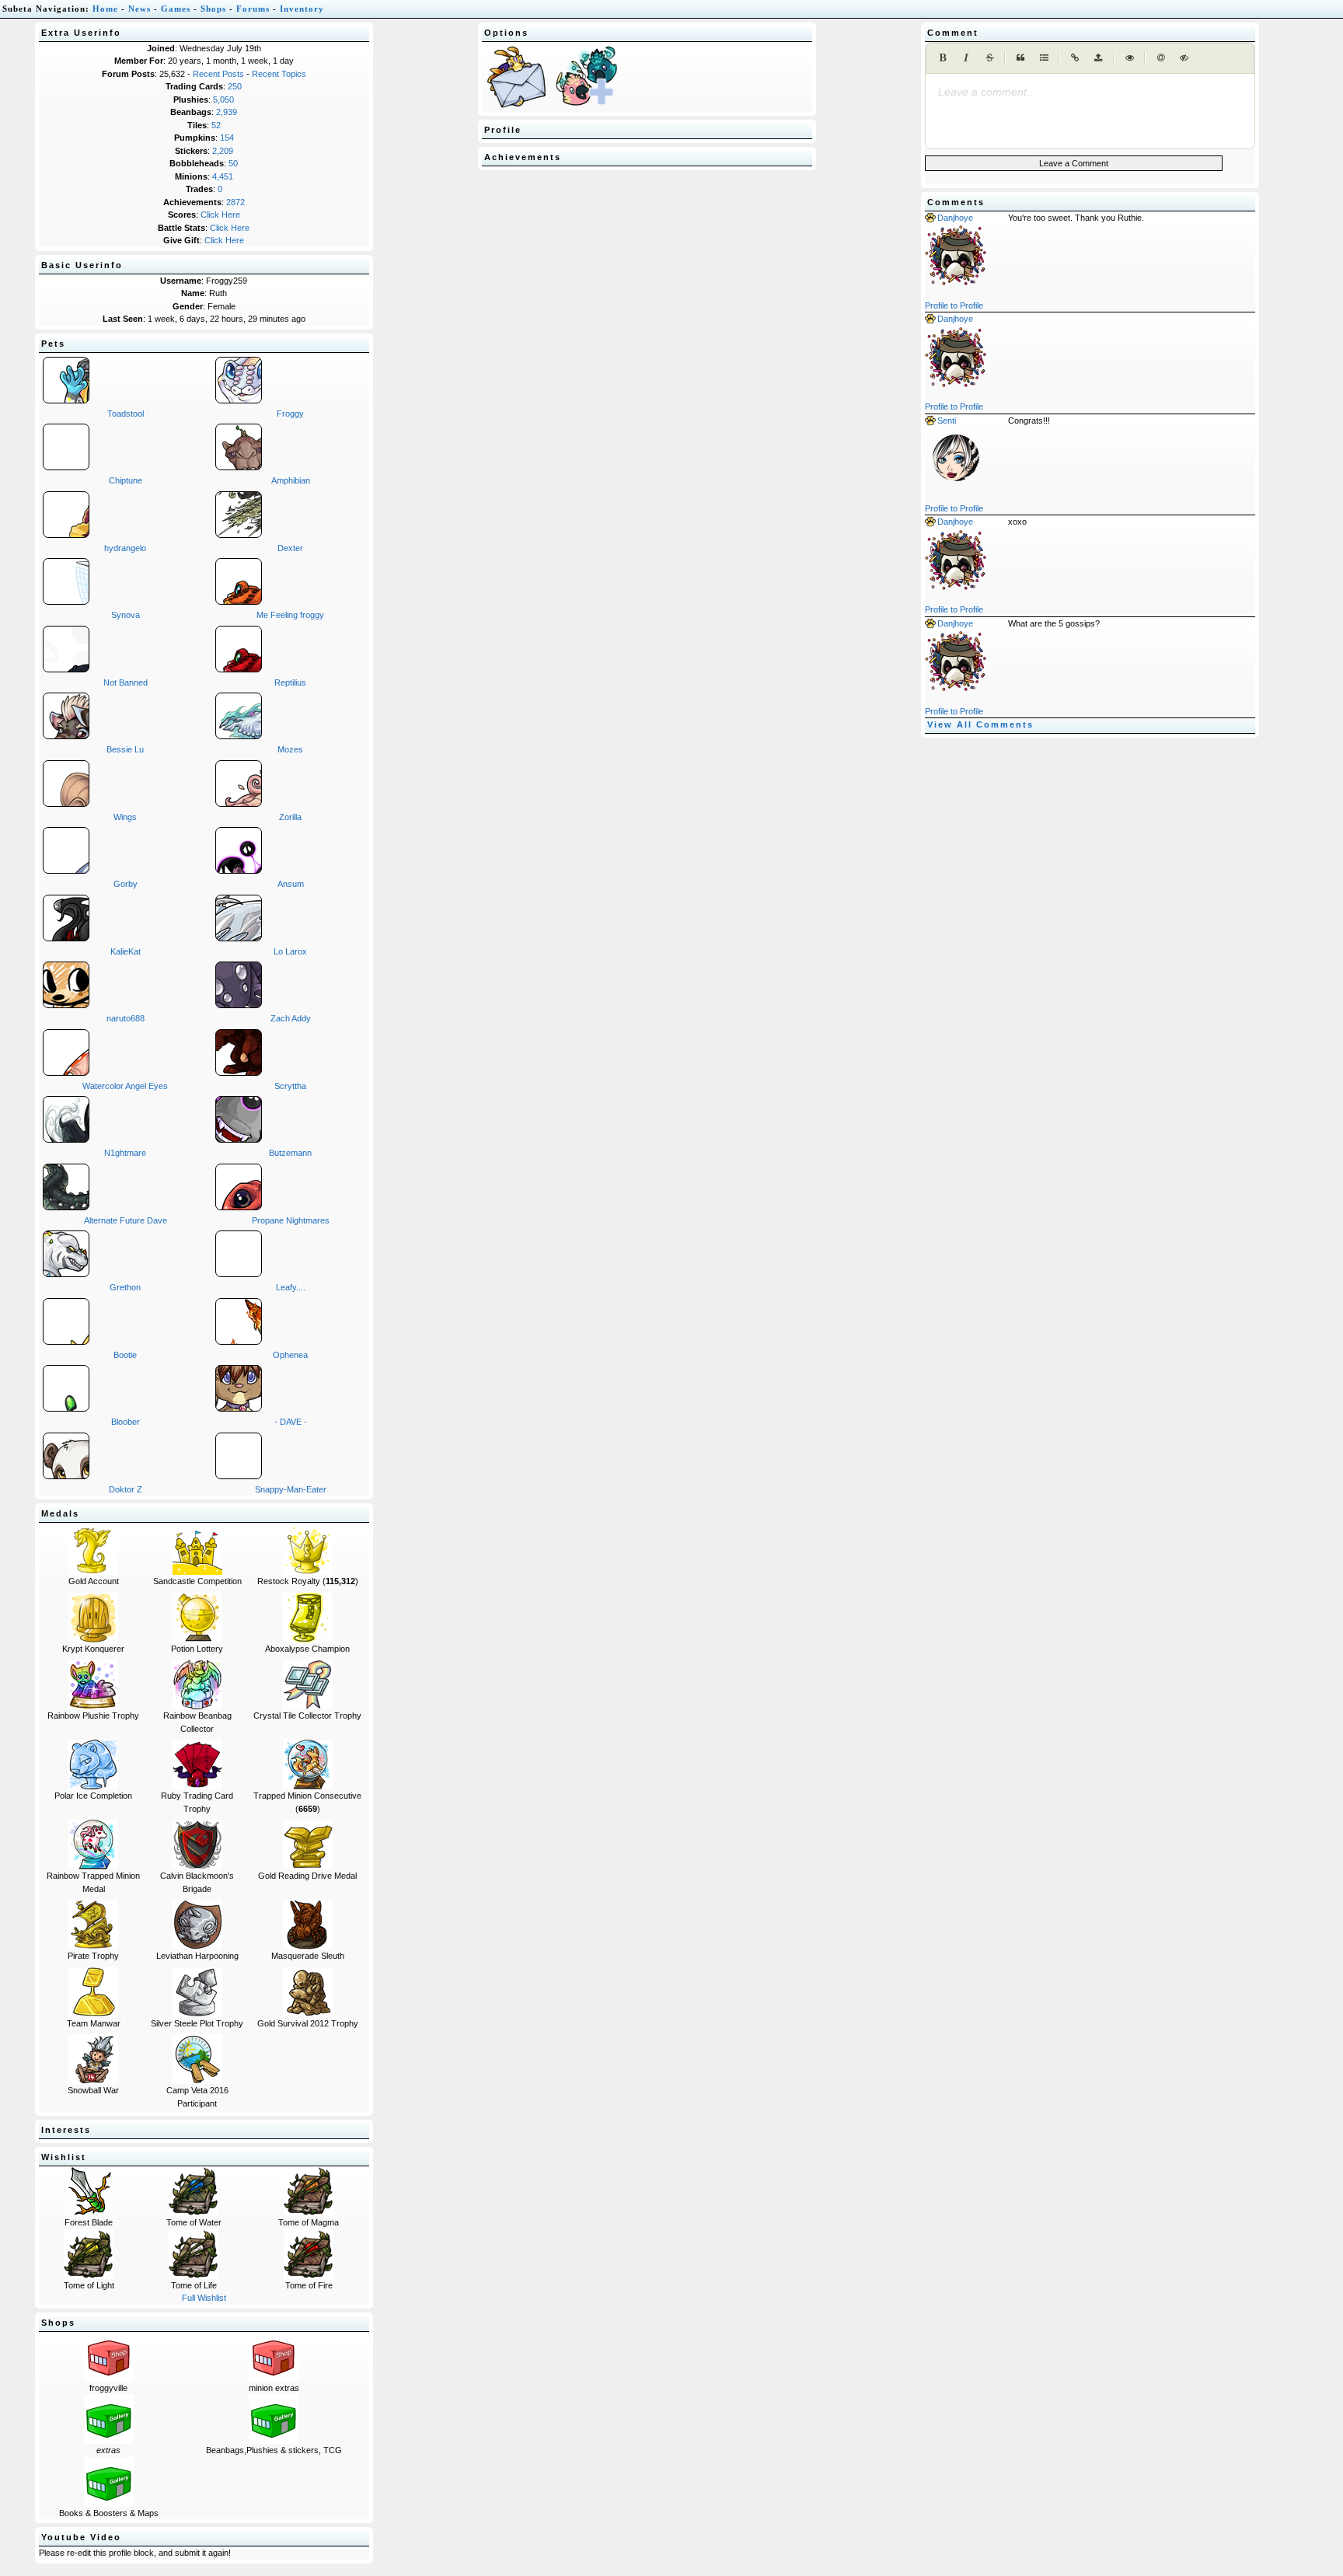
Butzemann (290, 1153)
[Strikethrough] (989, 58)
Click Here (220, 215)
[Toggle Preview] (1129, 58)
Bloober (126, 1422)
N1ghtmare (125, 1153)
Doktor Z (126, 1489)
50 (233, 163)
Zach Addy (291, 1018)
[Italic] (966, 58)
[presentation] (1090, 92)
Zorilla (290, 817)
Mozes (290, 749)
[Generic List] (1044, 58)
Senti (947, 421)
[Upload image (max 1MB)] (1098, 58)
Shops (213, 9)
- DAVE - (291, 1422)
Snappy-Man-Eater (291, 1489)
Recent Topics (279, 74)
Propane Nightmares (291, 1220)
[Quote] (1020, 58)
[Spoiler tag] (1184, 58)
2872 (235, 202)
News (140, 9)
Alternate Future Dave (126, 1220)
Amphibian (291, 480)
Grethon (125, 1287)
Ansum (291, 884)
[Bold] (943, 58)
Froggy (290, 414)
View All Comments (980, 724)
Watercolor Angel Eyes (125, 1086)
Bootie (125, 1355)
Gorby (126, 884)
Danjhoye (955, 218)
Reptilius (290, 682)
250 (235, 86)
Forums (253, 9)
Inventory (302, 9)
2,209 (223, 151)
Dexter (290, 548)
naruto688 (126, 1018)
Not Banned (126, 682)
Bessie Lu (125, 749)
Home (105, 9)
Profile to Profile (954, 305)
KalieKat (126, 951)
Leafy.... (291, 1287)
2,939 (227, 112)
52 (216, 125)
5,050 (223, 99)
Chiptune (126, 480)
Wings (125, 817)
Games (176, 9)
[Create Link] (1075, 58)
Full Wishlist (204, 2298)
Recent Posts (218, 74)
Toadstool (126, 414)
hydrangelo (125, 548)
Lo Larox (290, 951)
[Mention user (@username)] (1160, 58)
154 (227, 138)
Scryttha (290, 1086)
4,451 (223, 176)
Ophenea (290, 1355)
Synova (126, 615)
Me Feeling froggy (290, 615)
